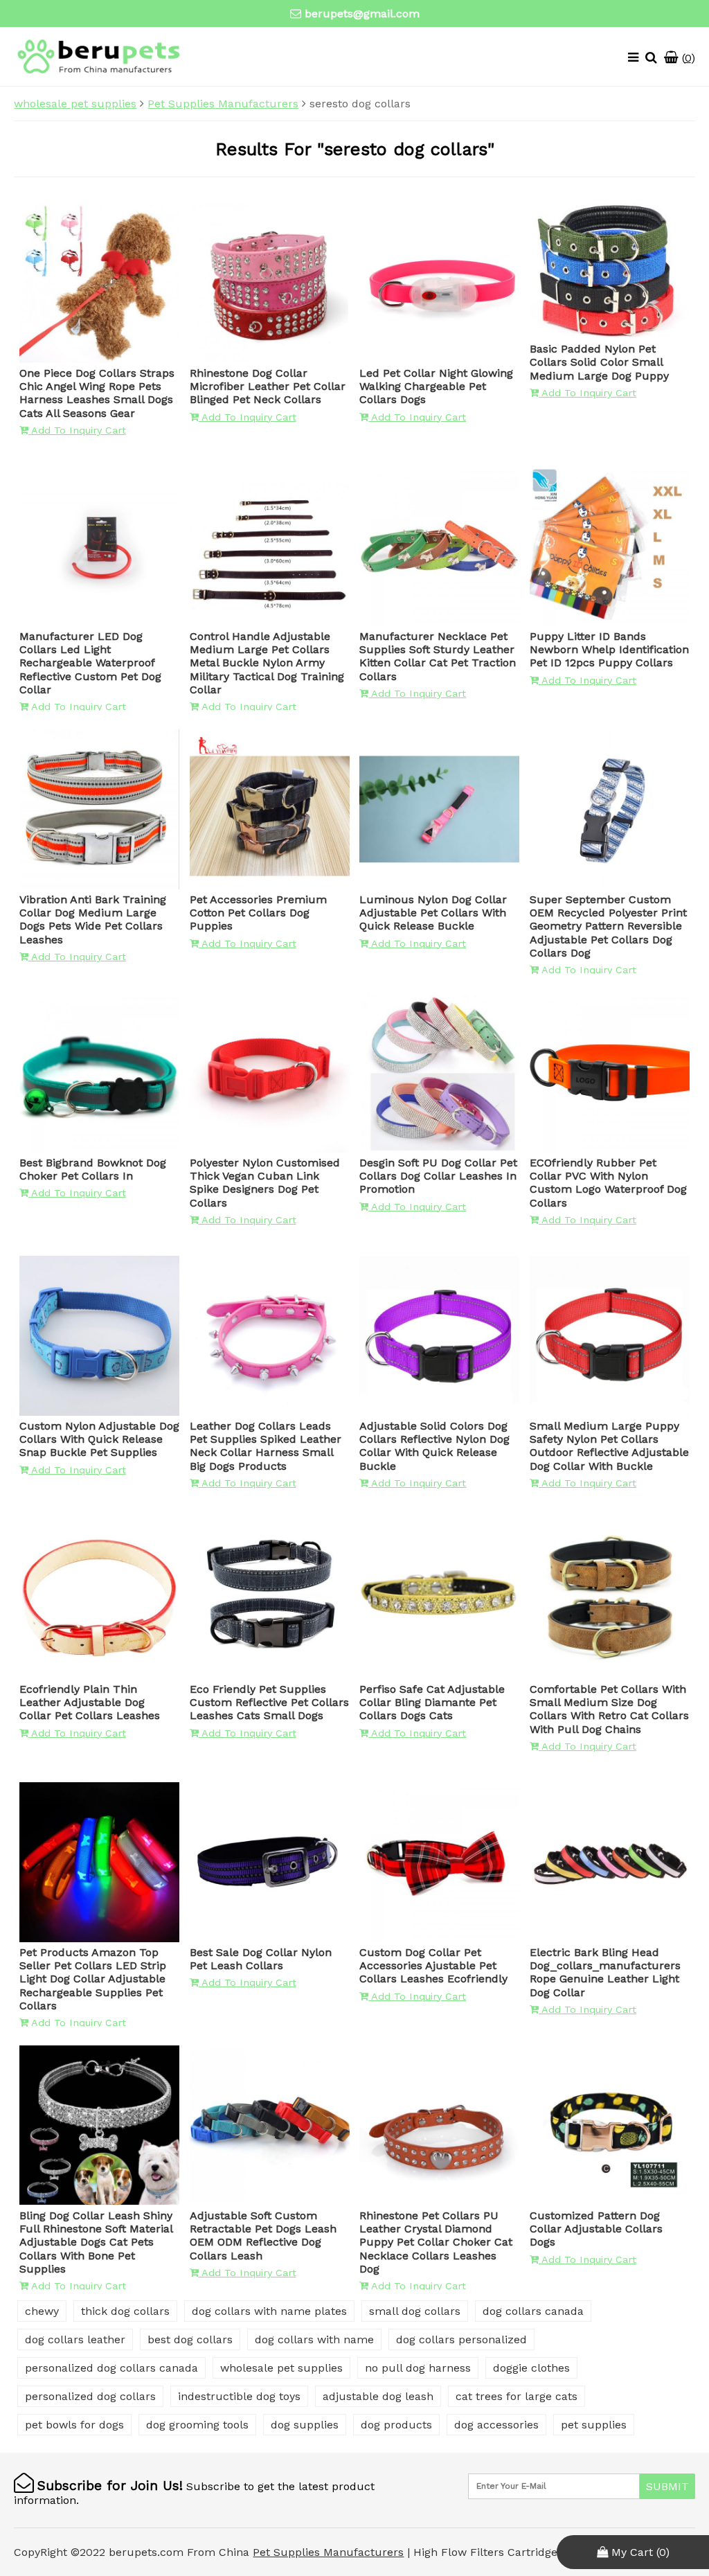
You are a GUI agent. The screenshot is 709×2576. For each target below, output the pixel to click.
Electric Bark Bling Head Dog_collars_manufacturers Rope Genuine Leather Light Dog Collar (605, 1972)
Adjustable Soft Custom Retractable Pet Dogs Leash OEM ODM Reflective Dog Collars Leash (263, 2236)
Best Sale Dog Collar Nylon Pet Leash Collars (261, 1959)
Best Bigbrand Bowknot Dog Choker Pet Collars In (93, 1169)
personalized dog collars (90, 2396)
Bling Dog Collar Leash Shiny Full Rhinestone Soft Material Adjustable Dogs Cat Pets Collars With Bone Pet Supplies (96, 2242)
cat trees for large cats (517, 2396)
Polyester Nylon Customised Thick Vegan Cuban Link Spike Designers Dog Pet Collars (265, 1183)
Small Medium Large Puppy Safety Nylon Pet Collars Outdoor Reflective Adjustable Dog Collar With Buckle (609, 1446)
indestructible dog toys (239, 2396)
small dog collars (415, 2311)
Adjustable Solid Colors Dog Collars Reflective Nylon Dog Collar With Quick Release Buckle (434, 1446)
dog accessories (496, 2425)
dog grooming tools (197, 2425)
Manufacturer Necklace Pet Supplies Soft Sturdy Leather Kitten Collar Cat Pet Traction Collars (438, 656)
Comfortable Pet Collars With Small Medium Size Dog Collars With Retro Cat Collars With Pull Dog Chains (609, 1709)
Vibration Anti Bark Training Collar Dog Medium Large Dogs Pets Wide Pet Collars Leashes (93, 920)
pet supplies (594, 2425)
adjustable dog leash (378, 2396)
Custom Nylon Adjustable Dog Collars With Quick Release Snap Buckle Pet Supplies (99, 1439)
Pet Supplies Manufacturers (223, 104)
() (687, 58)
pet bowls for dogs (74, 2425)
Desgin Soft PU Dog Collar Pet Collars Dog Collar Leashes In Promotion (438, 1176)
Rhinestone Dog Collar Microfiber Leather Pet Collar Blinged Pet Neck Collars (268, 386)
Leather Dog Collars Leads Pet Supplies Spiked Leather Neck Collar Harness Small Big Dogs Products (266, 1446)
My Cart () (639, 2552)
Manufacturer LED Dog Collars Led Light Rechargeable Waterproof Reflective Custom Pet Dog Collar (90, 663)
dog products (396, 2425)
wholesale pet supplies (75, 104)
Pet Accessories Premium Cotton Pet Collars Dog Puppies (258, 913)
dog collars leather (75, 2339)
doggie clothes (531, 2368)
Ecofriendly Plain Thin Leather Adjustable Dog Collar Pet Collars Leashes (90, 1702)
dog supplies (305, 2425)
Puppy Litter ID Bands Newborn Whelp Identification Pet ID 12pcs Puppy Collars (609, 649)
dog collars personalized (461, 2339)
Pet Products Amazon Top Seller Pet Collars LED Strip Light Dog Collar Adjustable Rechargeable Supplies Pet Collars (93, 1979)
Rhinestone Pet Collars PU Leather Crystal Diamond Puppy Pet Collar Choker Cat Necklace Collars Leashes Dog (436, 2242)
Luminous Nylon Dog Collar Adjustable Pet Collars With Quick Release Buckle (433, 913)
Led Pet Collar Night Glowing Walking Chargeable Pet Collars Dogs (436, 386)
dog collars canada (533, 2311)
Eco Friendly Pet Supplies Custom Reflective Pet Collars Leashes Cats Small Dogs (269, 1702)
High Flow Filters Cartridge (487, 2552)
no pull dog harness (418, 2368)
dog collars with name (314, 2339)
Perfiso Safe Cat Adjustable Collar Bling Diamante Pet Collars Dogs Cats (432, 1702)
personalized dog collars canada (111, 2368)
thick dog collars (125, 2311)
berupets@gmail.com (362, 14)
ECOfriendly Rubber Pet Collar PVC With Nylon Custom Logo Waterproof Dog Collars (608, 1183)
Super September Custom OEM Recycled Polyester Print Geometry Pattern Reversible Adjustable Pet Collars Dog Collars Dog (608, 926)
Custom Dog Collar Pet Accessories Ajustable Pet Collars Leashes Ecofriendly (433, 1965)
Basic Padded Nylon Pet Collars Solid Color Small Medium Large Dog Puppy (599, 362)
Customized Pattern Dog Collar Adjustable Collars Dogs (596, 2229)
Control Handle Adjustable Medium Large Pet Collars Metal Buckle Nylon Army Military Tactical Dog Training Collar (267, 663)
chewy (42, 2311)
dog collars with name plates (269, 2311)
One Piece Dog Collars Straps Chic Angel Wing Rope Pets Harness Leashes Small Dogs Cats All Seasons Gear (97, 393)
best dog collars (190, 2339)
